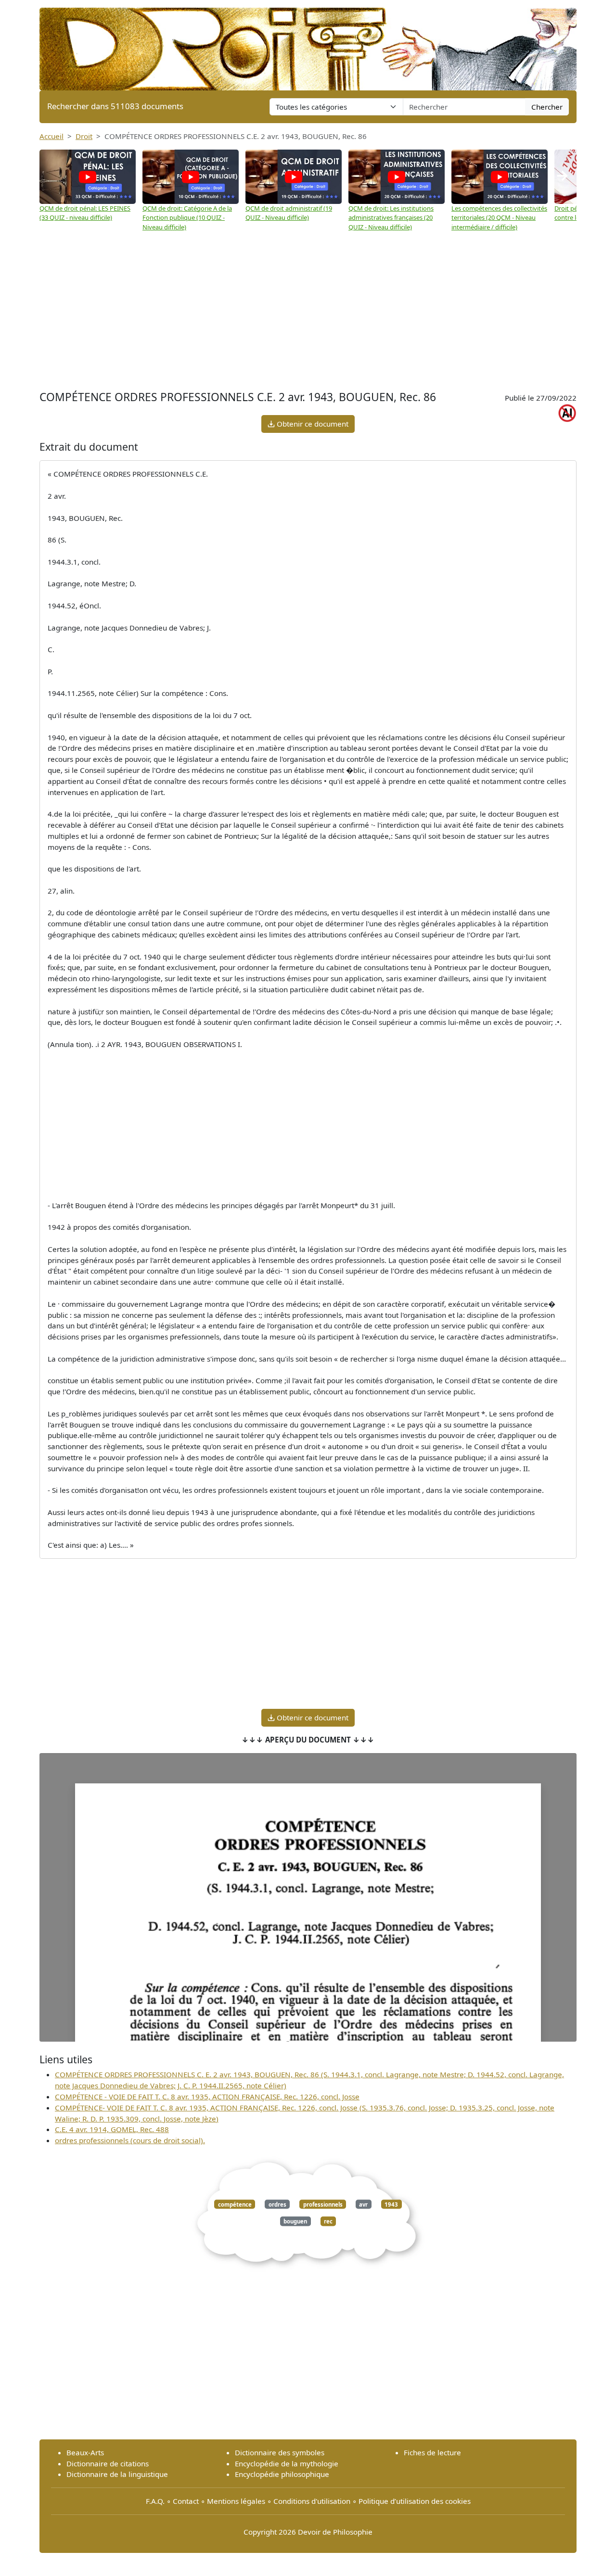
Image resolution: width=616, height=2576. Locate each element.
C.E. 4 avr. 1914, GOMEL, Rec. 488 (112, 2129)
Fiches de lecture (432, 2452)
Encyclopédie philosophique (282, 2474)
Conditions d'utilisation (312, 2501)
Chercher (547, 107)
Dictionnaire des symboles (280, 2452)
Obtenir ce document (312, 424)
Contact (186, 2501)
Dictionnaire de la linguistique (117, 2474)
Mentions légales (236, 2501)
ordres (277, 2204)
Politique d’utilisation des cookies (415, 2501)
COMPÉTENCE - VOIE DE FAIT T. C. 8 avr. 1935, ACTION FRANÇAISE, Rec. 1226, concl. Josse (207, 2096)
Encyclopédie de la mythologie (287, 2463)
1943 (391, 2204)
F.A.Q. (155, 2501)
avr (363, 2204)
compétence (235, 2204)
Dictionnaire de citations (108, 2463)
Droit (84, 136)
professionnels (323, 2204)
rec (328, 2221)
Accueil (51, 136)
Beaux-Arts (85, 2452)
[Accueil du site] (308, 44)
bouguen (295, 2221)
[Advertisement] (308, 316)
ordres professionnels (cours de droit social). (130, 2140)
